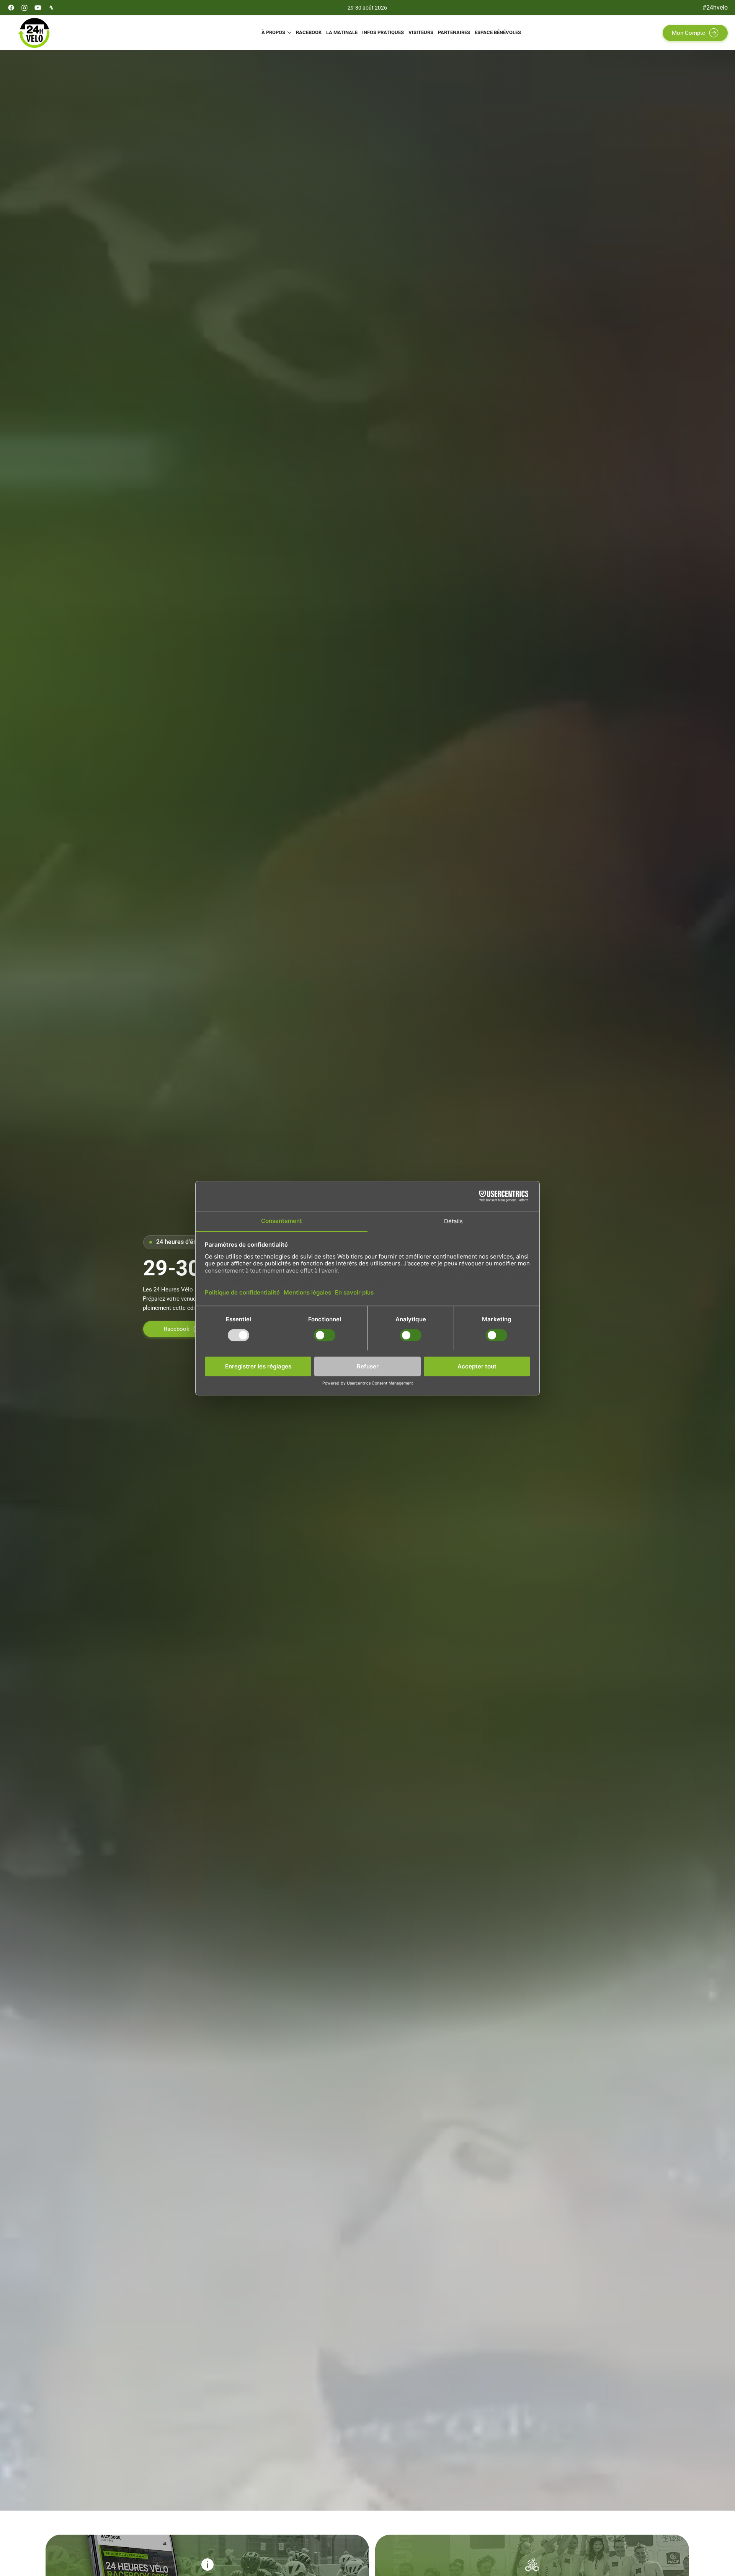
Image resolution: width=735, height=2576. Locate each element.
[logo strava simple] (51, 8)
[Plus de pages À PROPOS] (289, 33)
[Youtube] (38, 8)
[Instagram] (24, 8)
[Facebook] (11, 8)
